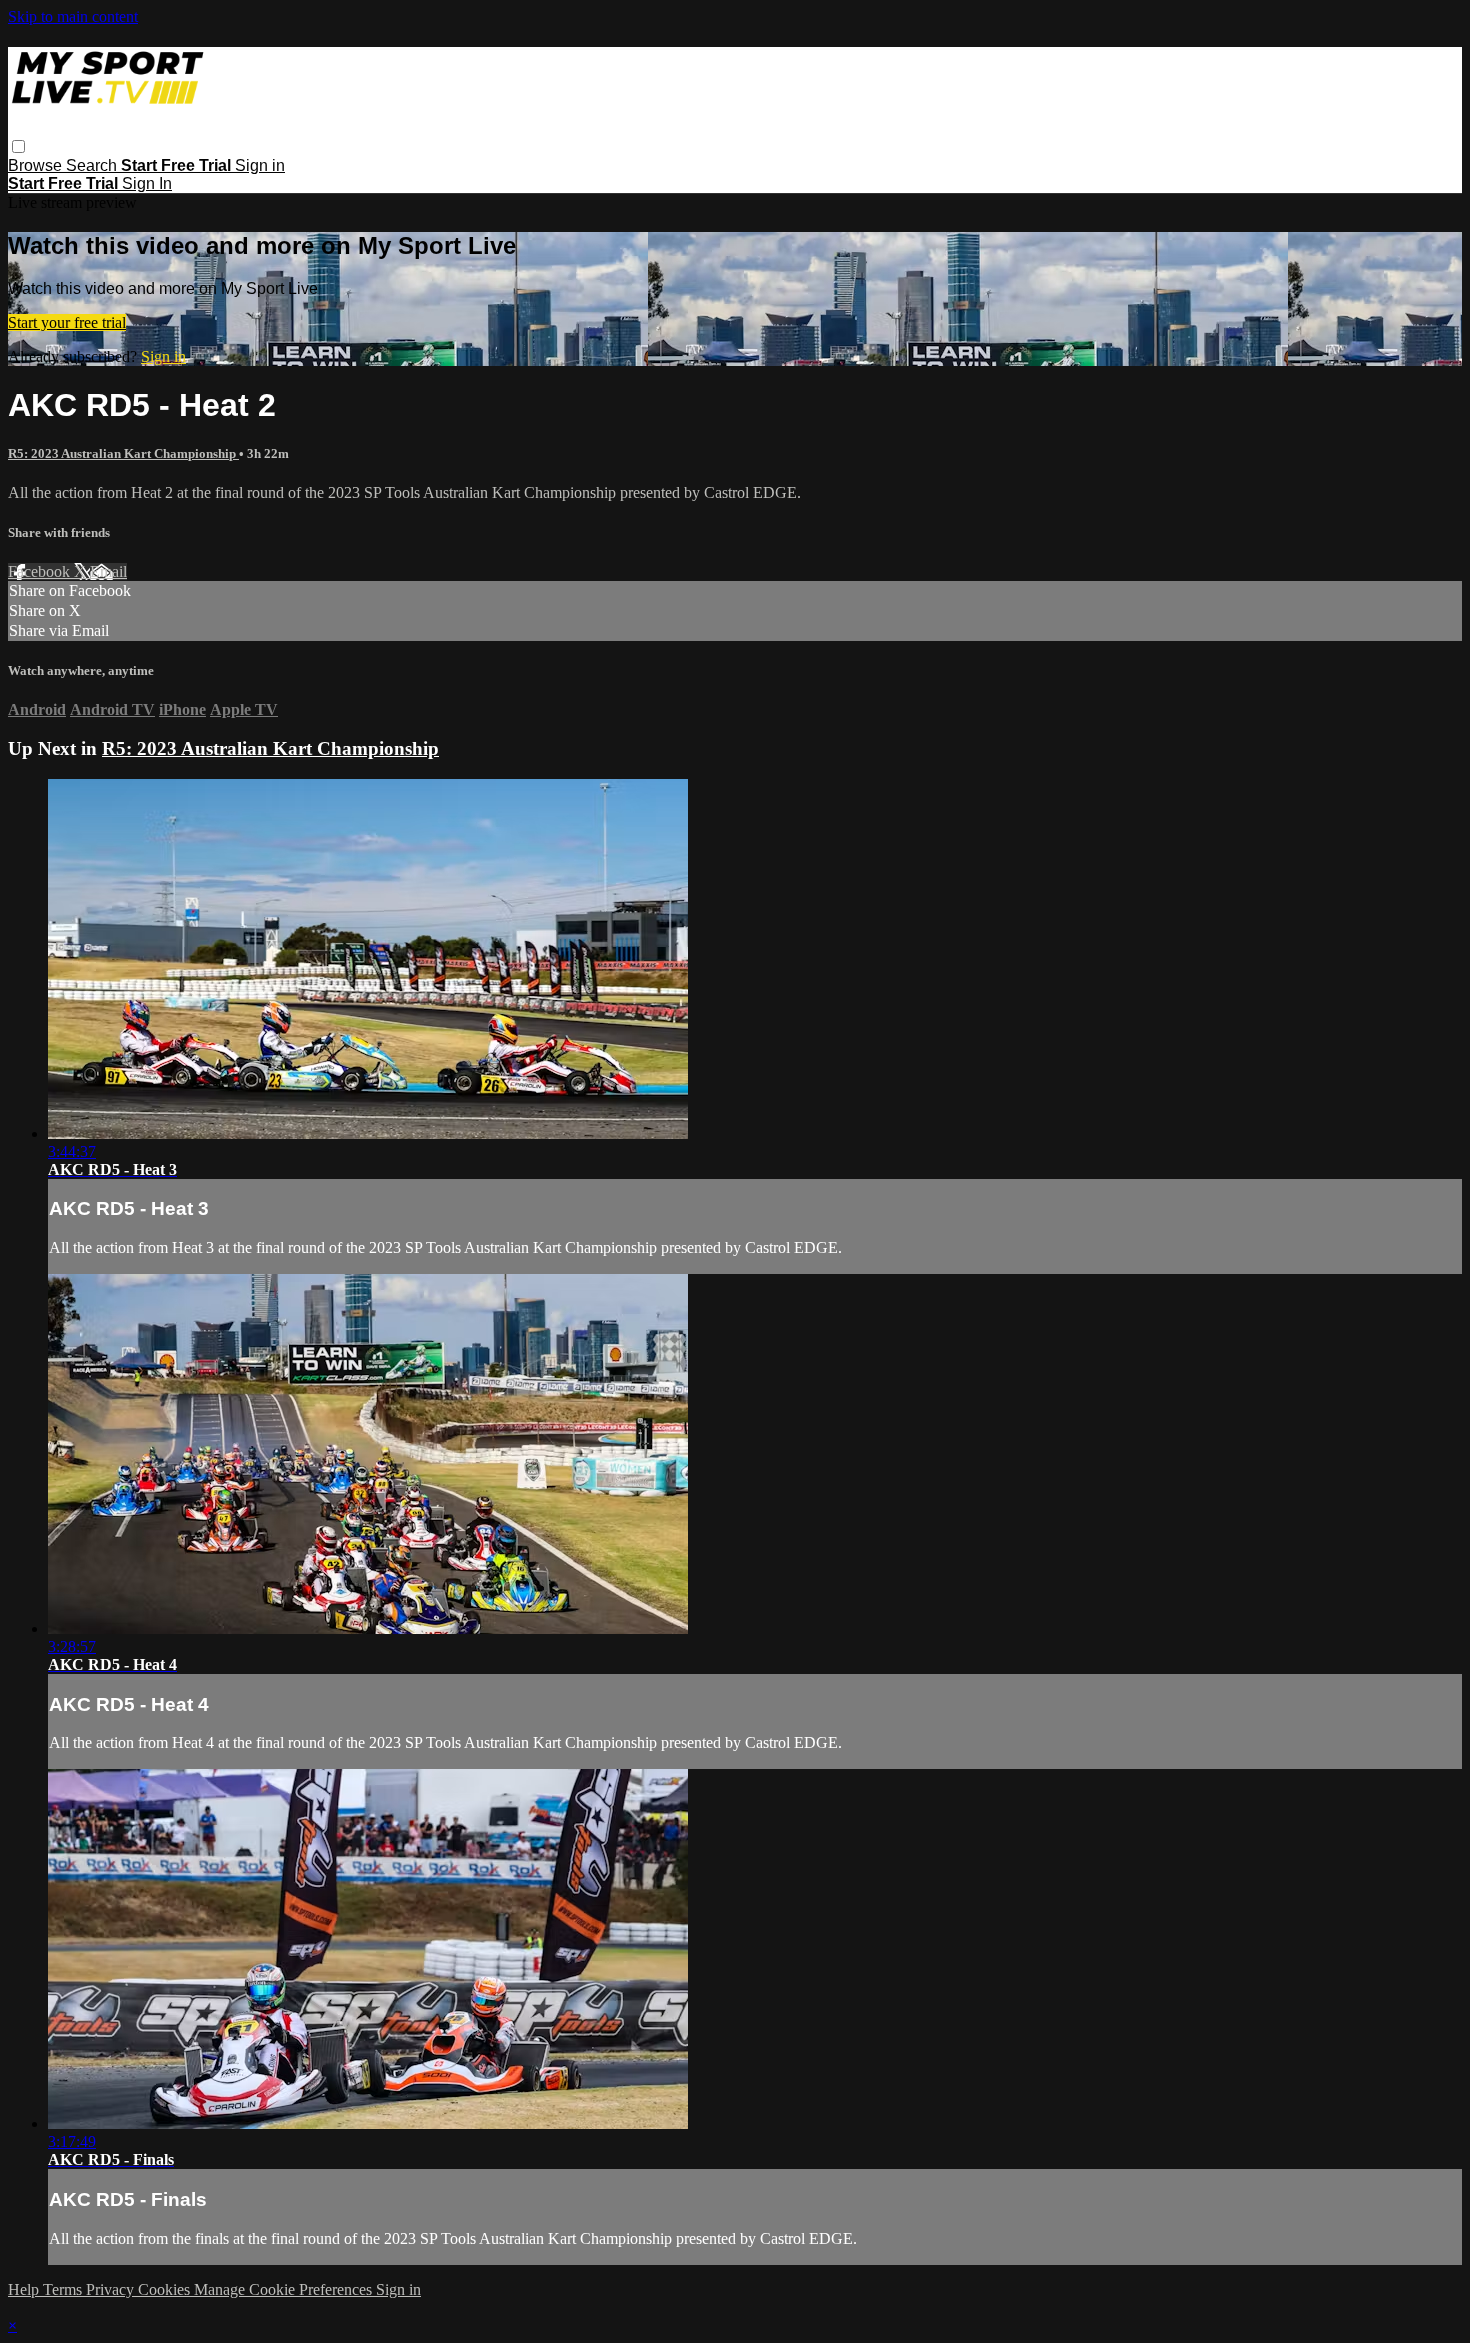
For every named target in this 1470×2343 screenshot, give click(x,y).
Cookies (166, 2289)
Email (108, 571)
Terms (64, 2289)
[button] (18, 146)
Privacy (112, 2289)
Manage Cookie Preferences (285, 2289)
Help (25, 2289)
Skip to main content (73, 16)
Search (93, 165)
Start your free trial (67, 322)
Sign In (147, 183)
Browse (37, 165)
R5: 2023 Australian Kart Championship (123, 453)
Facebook (41, 571)
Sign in (260, 165)
